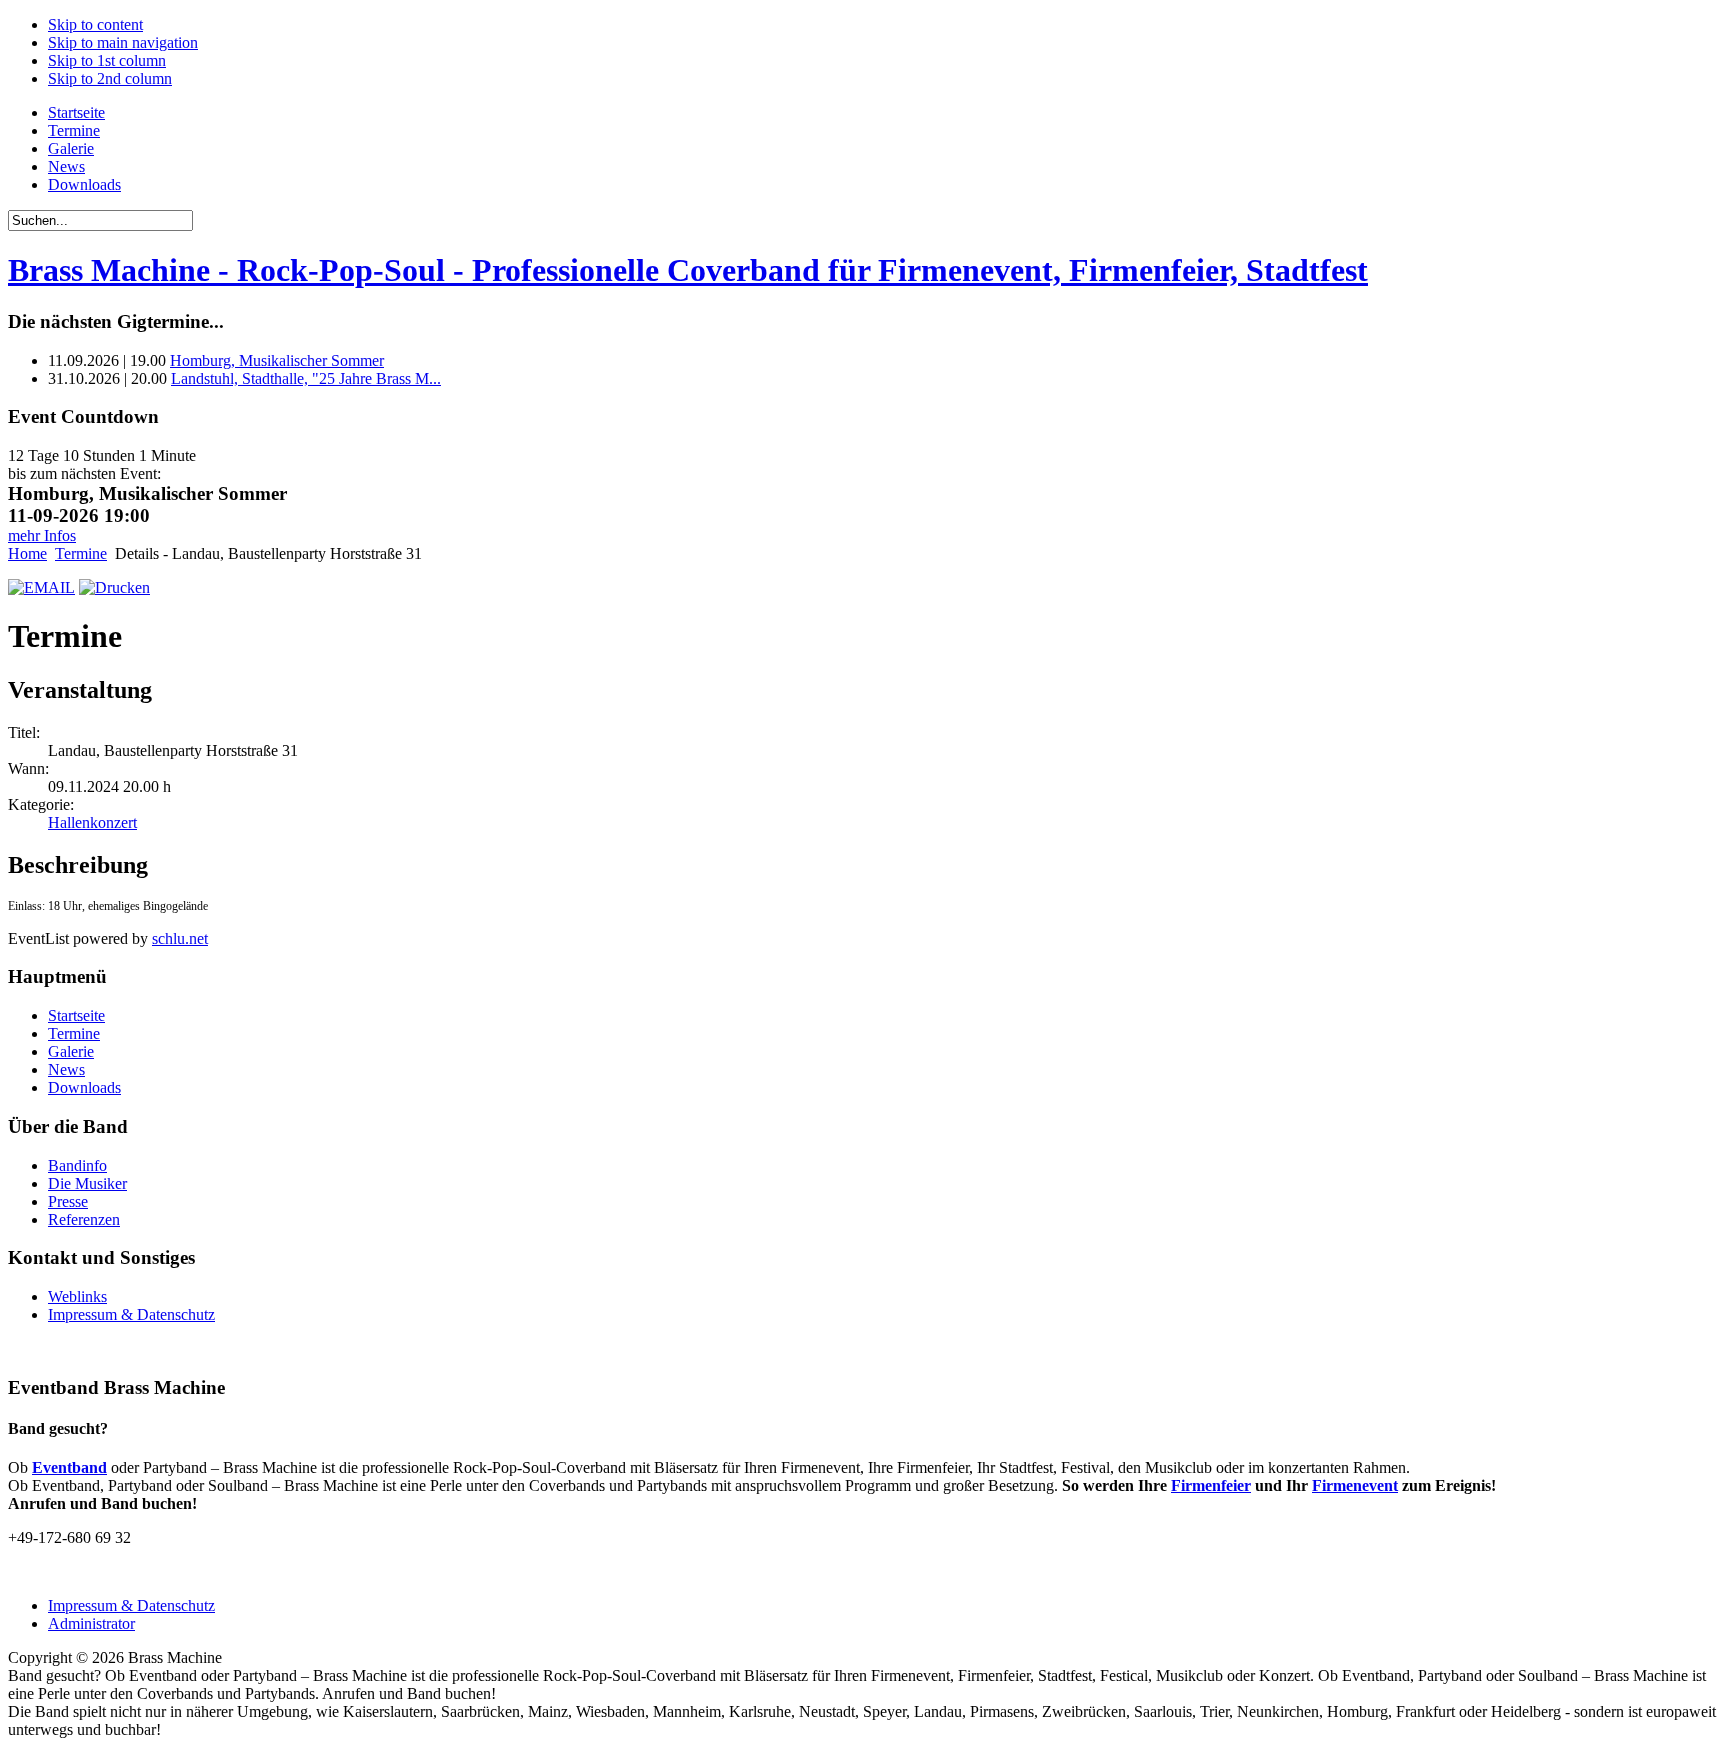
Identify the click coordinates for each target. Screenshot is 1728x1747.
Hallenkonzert (92, 822)
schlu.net (180, 938)
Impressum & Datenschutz (131, 1605)
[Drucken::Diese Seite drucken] (114, 587)
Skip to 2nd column (110, 78)
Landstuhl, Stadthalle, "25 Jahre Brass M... (306, 378)
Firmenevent (1355, 1485)
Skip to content (95, 24)
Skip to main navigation (123, 42)
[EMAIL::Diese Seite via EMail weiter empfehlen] (41, 587)
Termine (81, 553)
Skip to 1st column (107, 60)
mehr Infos (42, 535)
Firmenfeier (1211, 1485)
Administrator (91, 1623)
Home (27, 553)
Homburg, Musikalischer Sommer (277, 360)
